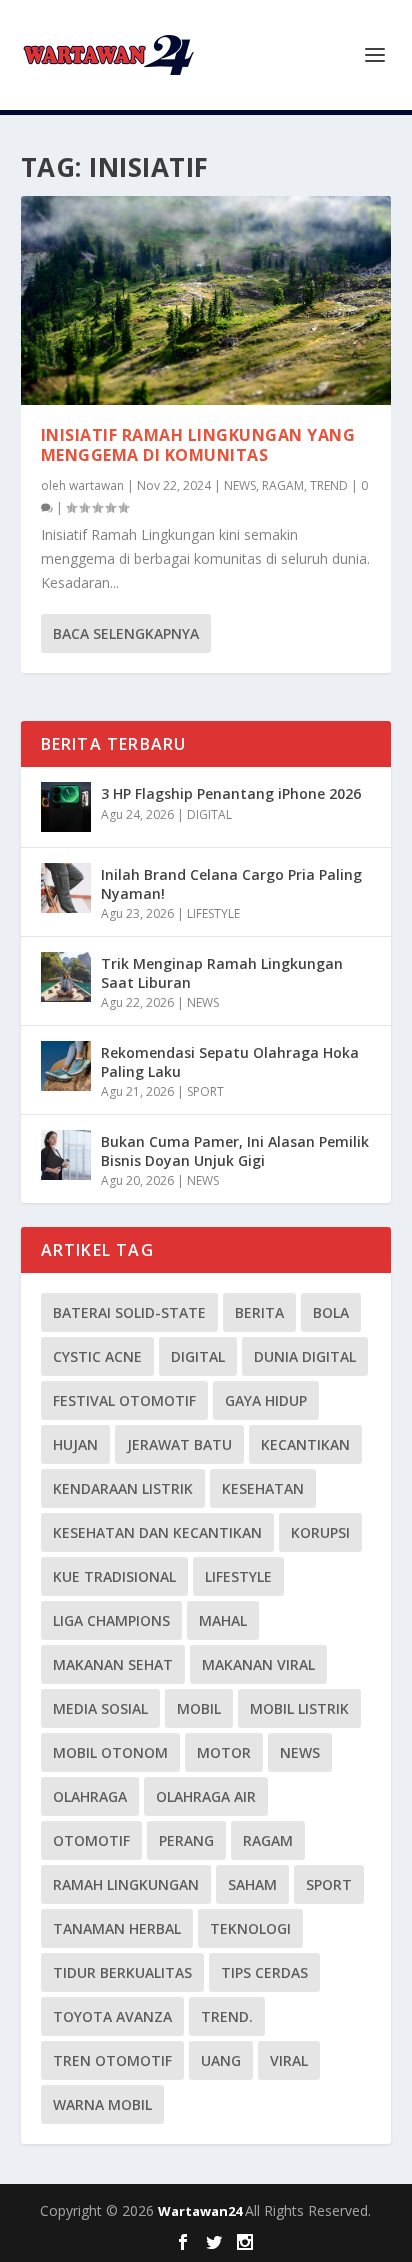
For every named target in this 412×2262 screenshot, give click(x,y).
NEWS (240, 485)
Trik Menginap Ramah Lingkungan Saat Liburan (222, 972)
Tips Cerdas (264, 1972)
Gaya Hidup (266, 1400)
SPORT (205, 1091)
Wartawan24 (201, 2211)
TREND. (227, 2016)
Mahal (223, 1620)
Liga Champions (111, 1620)
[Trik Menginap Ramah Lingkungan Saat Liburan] (66, 977)
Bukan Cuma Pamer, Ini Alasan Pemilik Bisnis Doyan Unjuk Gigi (235, 1150)
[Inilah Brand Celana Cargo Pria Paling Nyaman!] (66, 888)
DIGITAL (209, 814)
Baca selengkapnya (126, 633)
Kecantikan (305, 1444)
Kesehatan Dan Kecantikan (157, 1532)
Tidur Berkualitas (122, 1972)
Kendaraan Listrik (123, 1488)
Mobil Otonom (110, 1752)
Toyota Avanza (112, 2016)
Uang (221, 2060)
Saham (252, 1884)
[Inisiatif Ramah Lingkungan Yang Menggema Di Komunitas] (206, 300)
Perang (186, 1840)
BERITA (259, 1312)
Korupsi (320, 1532)
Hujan (75, 1444)
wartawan (96, 485)
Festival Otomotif (124, 1400)
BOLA (331, 1312)
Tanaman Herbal (117, 1928)
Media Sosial (100, 1708)
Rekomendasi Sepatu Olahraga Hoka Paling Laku (230, 1061)
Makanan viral (258, 1664)
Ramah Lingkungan (126, 1884)
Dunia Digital (305, 1356)
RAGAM (283, 485)
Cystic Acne (97, 1356)
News (300, 1752)
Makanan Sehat (113, 1664)
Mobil (199, 1708)
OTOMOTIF (91, 1840)
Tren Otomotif (112, 2060)
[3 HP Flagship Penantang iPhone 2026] (66, 807)
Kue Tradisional (114, 1576)
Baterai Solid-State (129, 1312)
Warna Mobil (102, 2104)
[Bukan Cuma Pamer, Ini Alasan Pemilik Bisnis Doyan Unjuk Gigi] (66, 1155)
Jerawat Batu (179, 1444)
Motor (224, 1752)
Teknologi (250, 1928)
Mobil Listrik (299, 1708)
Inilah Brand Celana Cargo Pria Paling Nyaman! (231, 883)
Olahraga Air (206, 1796)
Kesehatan (263, 1488)
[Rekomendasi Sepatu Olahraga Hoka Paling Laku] (66, 1066)
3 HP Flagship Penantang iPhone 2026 (231, 793)
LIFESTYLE (213, 913)
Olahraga (90, 1796)
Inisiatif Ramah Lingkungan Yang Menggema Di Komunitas (198, 445)
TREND (329, 485)
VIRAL (289, 2060)
